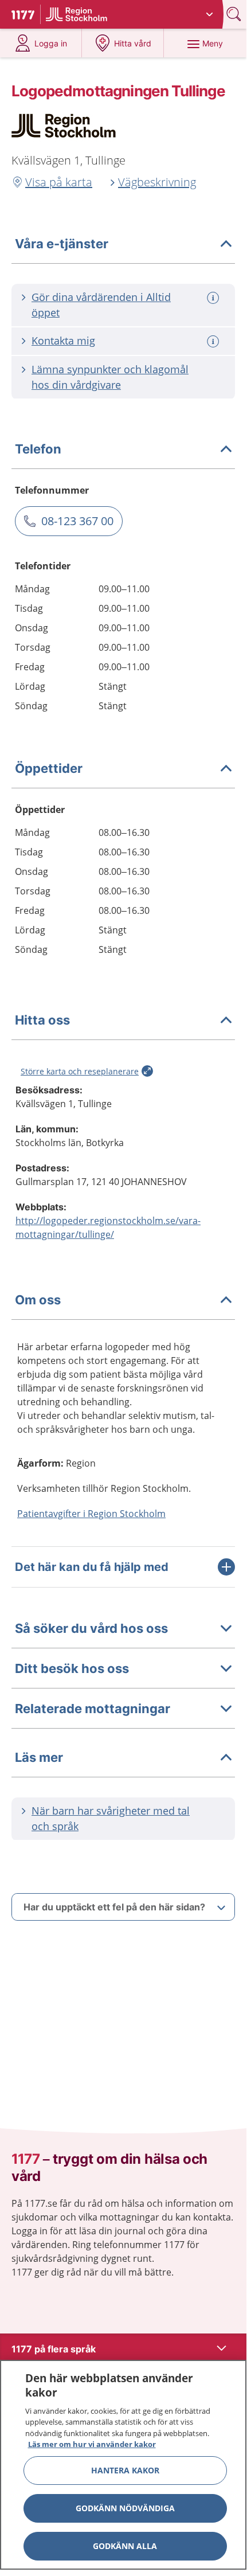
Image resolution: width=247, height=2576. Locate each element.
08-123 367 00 (77, 521)
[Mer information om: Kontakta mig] (214, 341)
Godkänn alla (125, 2546)
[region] (123, 2465)
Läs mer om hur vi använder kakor (92, 2444)
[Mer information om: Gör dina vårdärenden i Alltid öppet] (214, 298)
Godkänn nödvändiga (125, 2508)
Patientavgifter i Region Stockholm (91, 1514)
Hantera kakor (125, 2470)
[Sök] (235, 14)
